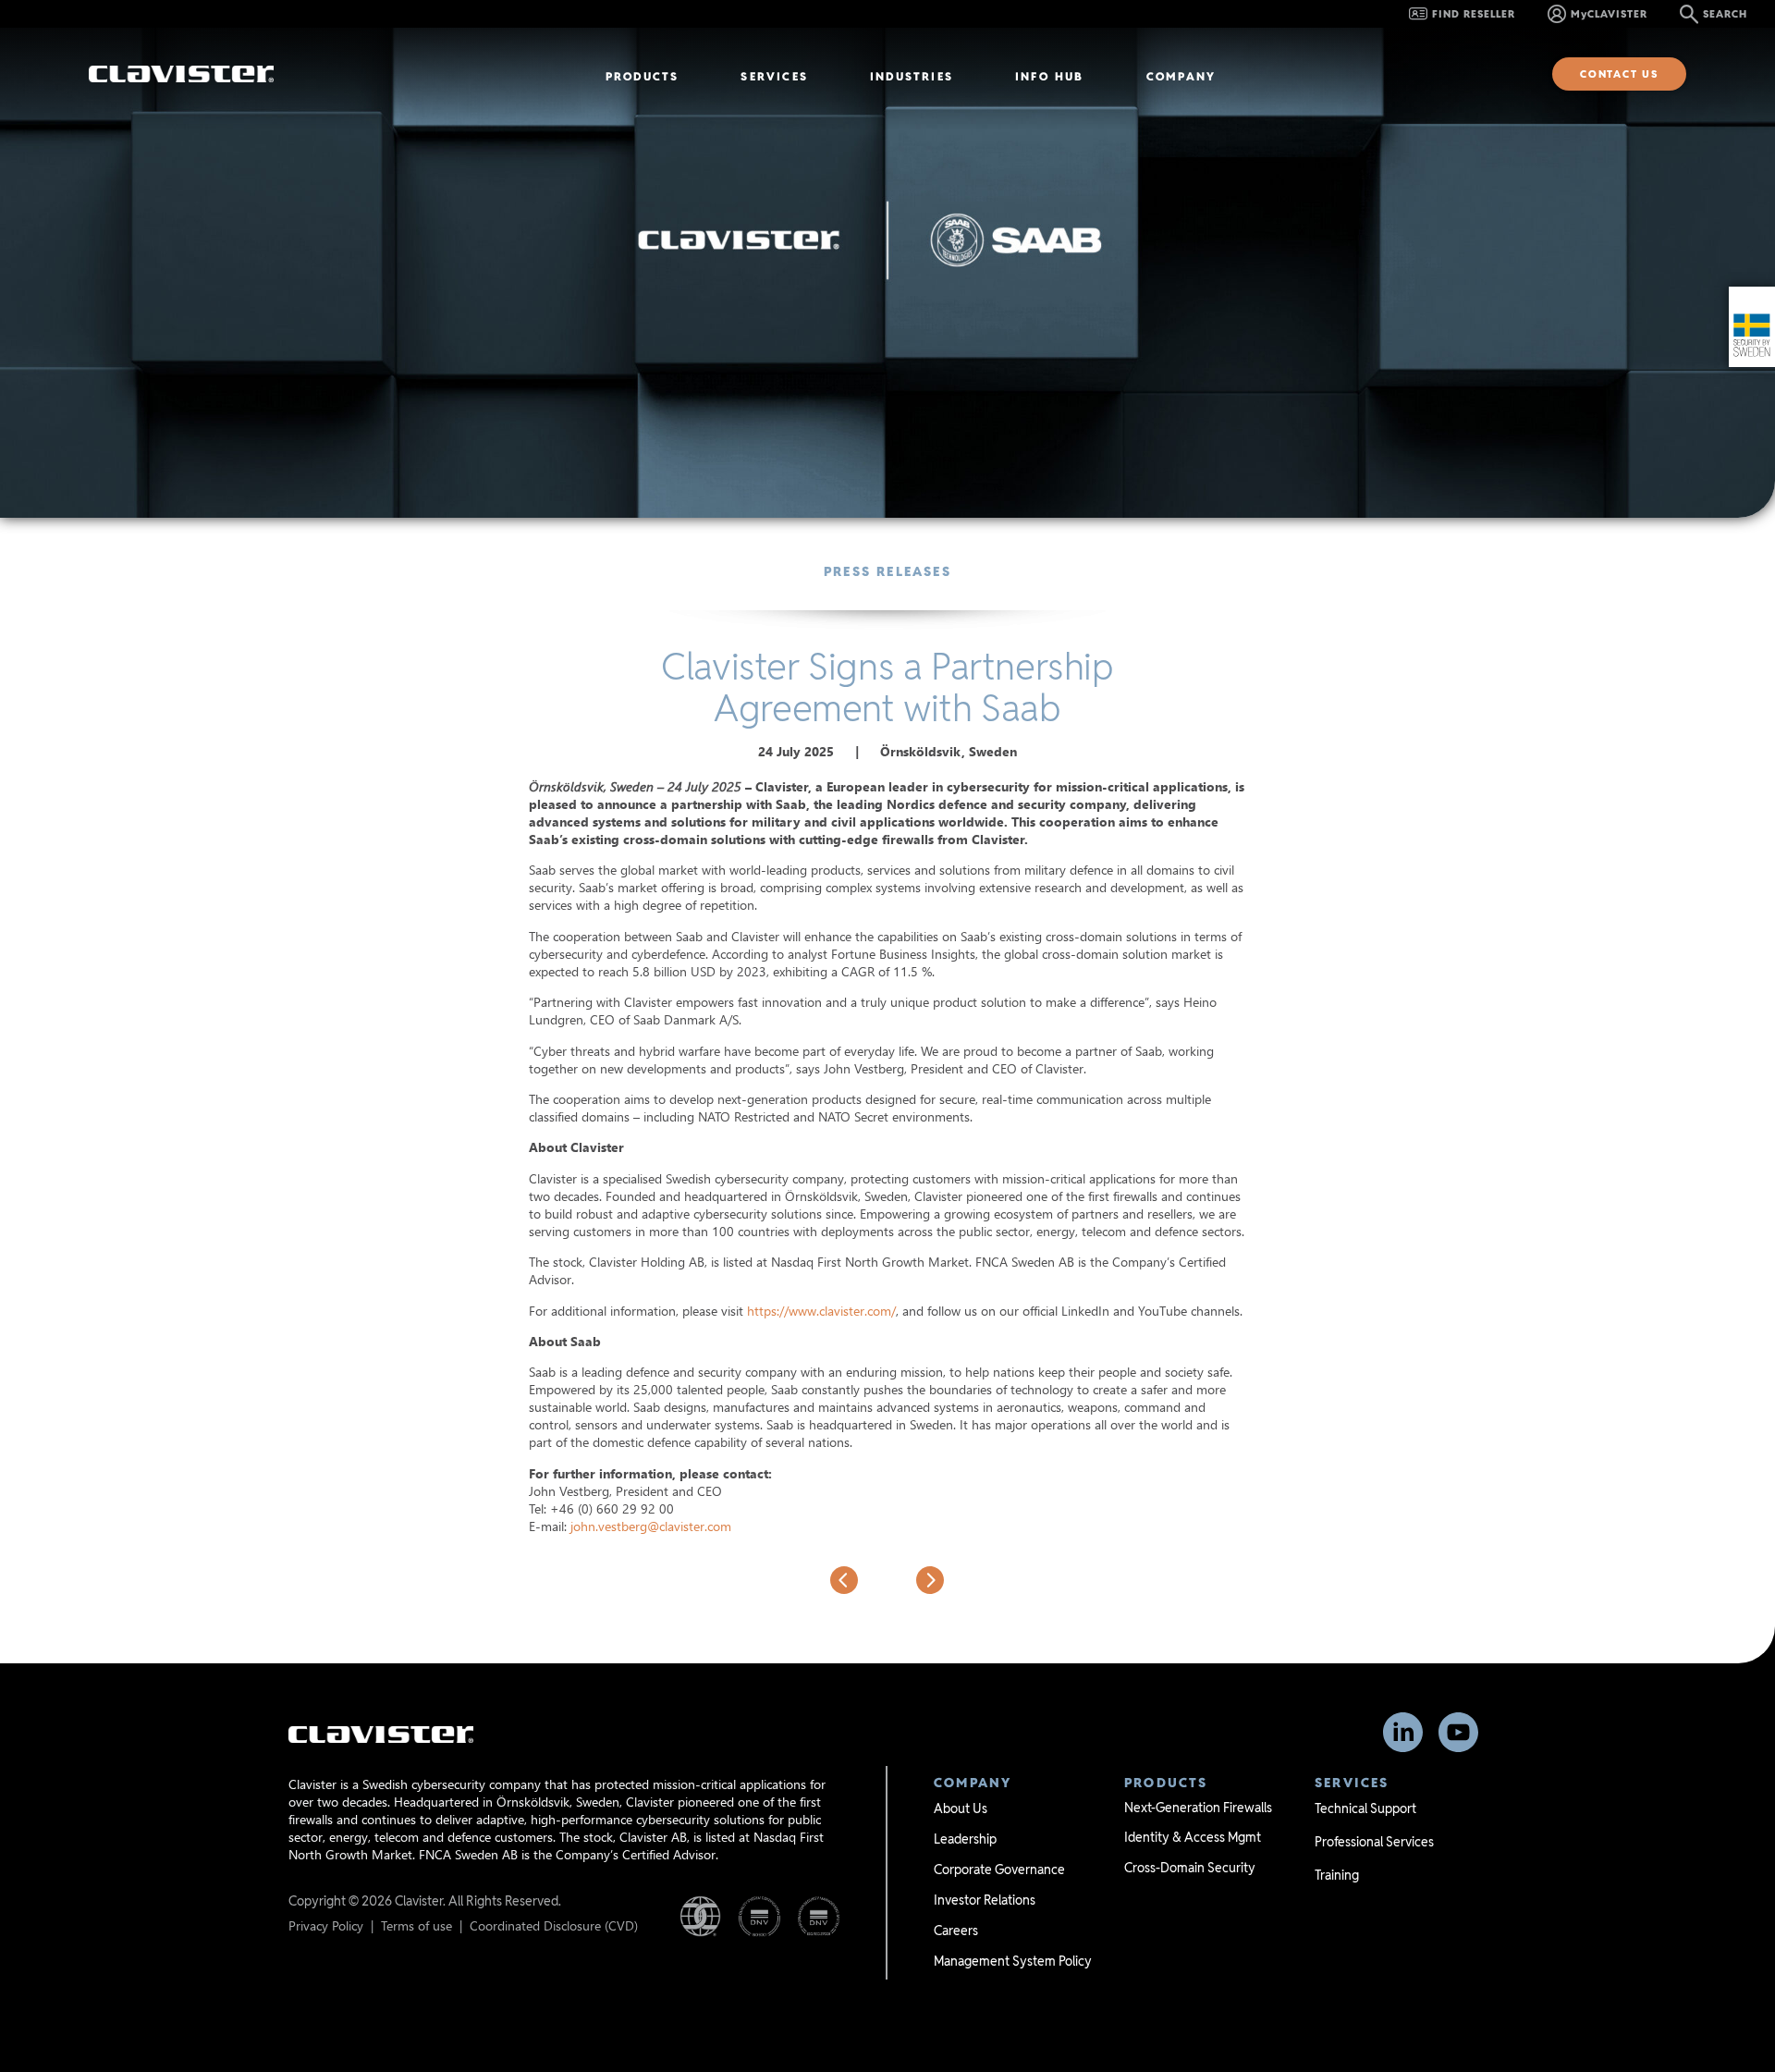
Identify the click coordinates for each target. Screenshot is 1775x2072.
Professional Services (1374, 1842)
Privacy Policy (326, 1925)
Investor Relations (985, 1900)
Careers (956, 1931)
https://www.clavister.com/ (821, 1311)
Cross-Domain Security (1190, 1868)
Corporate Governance (999, 1870)
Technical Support (1365, 1808)
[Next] (916, 1580)
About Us (961, 1808)
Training (1337, 1875)
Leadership (965, 1839)
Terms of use (416, 1925)
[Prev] (859, 1580)
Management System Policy (1013, 1961)
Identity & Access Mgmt (1193, 1837)
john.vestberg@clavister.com (651, 1526)
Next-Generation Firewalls (1198, 1808)
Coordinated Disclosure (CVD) (554, 1925)
